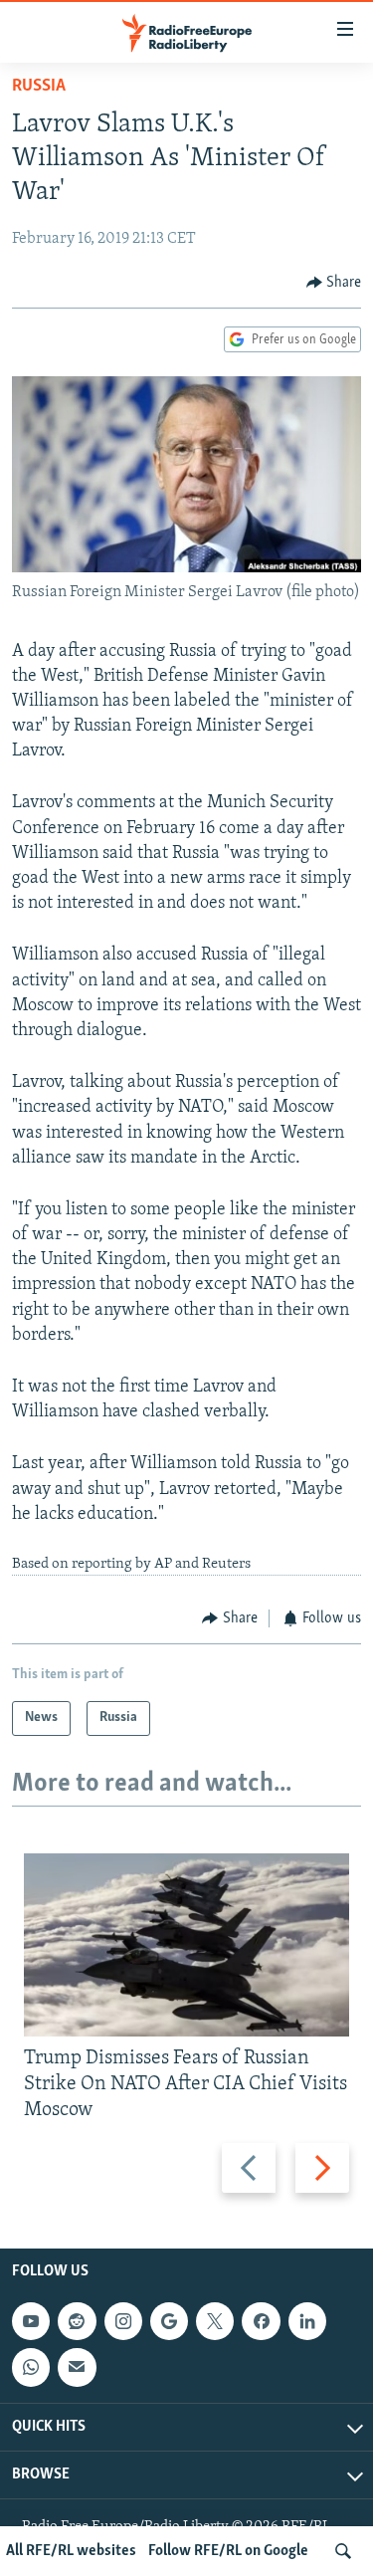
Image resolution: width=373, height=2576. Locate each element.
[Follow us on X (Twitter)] (215, 2321)
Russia (39, 87)
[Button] (334, 283)
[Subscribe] (77, 2368)
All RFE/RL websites (71, 2551)
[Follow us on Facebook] (261, 2321)
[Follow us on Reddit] (77, 2321)
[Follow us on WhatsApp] (31, 2368)
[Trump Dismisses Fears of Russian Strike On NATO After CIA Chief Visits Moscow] (186, 1945)
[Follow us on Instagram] (123, 2321)
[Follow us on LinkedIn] (307, 2321)
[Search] (343, 2551)
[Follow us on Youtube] (31, 2321)
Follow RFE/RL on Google (228, 2551)
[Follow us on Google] (169, 2321)
